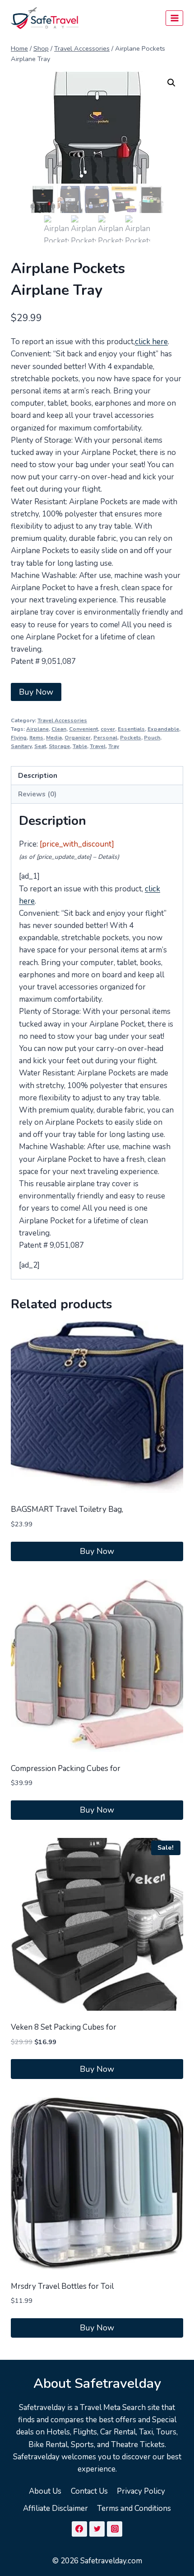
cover (108, 729)
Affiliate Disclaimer (55, 2508)
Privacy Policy (141, 2491)
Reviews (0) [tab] (37, 794)
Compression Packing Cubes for (66, 1769)
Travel (98, 746)
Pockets (131, 738)
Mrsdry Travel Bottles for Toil (62, 2286)
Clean (59, 729)
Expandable (163, 729)
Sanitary (21, 746)
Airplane (37, 729)
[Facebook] (79, 2529)
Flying (19, 738)
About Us (45, 2491)
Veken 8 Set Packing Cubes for (64, 2027)
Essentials (131, 729)
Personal (105, 738)
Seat (40, 746)
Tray (114, 746)
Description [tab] (38, 776)
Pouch (152, 738)
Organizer (78, 738)
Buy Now (36, 692)
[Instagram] (115, 2529)
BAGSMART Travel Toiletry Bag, (67, 1509)
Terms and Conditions (134, 2508)
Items (36, 738)
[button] (171, 83)
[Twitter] (97, 2529)
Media (54, 738)
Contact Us (89, 2491)
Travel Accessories (62, 720)
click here (151, 342)
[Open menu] (174, 18)
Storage (59, 746)
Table (80, 746)
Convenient (83, 729)
